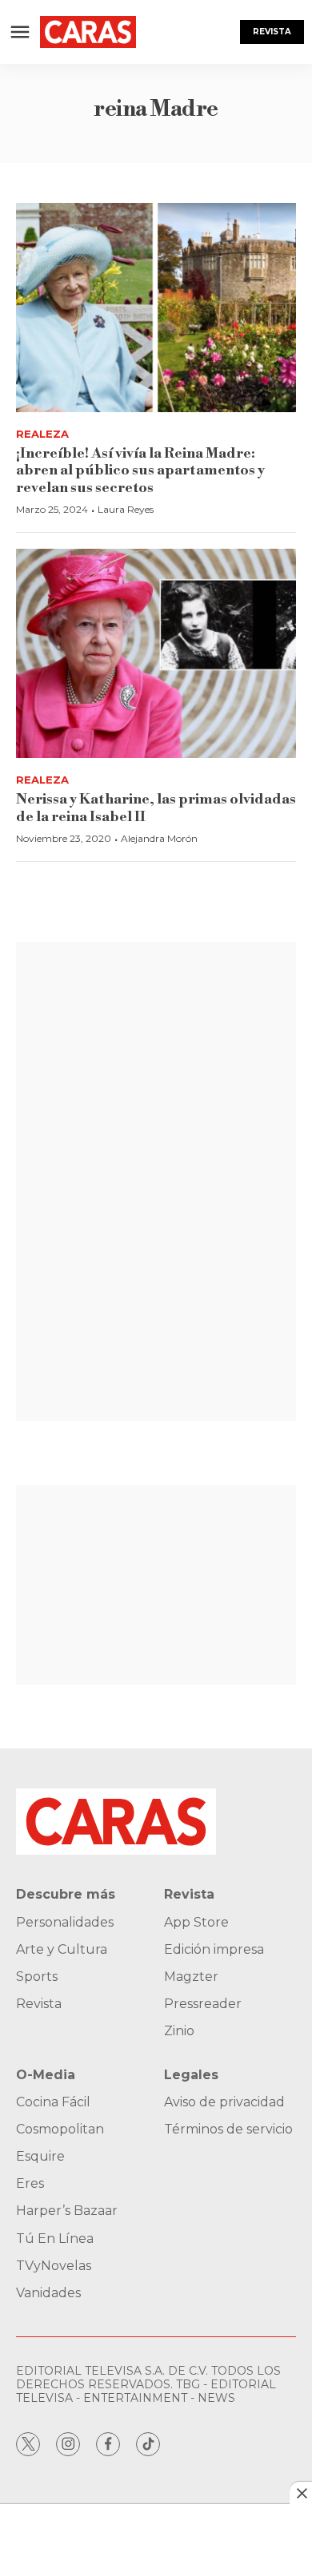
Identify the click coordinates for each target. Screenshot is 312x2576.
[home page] (88, 32)
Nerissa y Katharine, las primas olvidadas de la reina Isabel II (156, 808)
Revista (272, 32)
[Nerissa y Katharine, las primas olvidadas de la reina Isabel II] (156, 654)
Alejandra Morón (159, 838)
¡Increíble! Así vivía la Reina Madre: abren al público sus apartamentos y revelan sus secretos (140, 470)
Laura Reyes (126, 509)
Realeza (42, 434)
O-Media (46, 2075)
